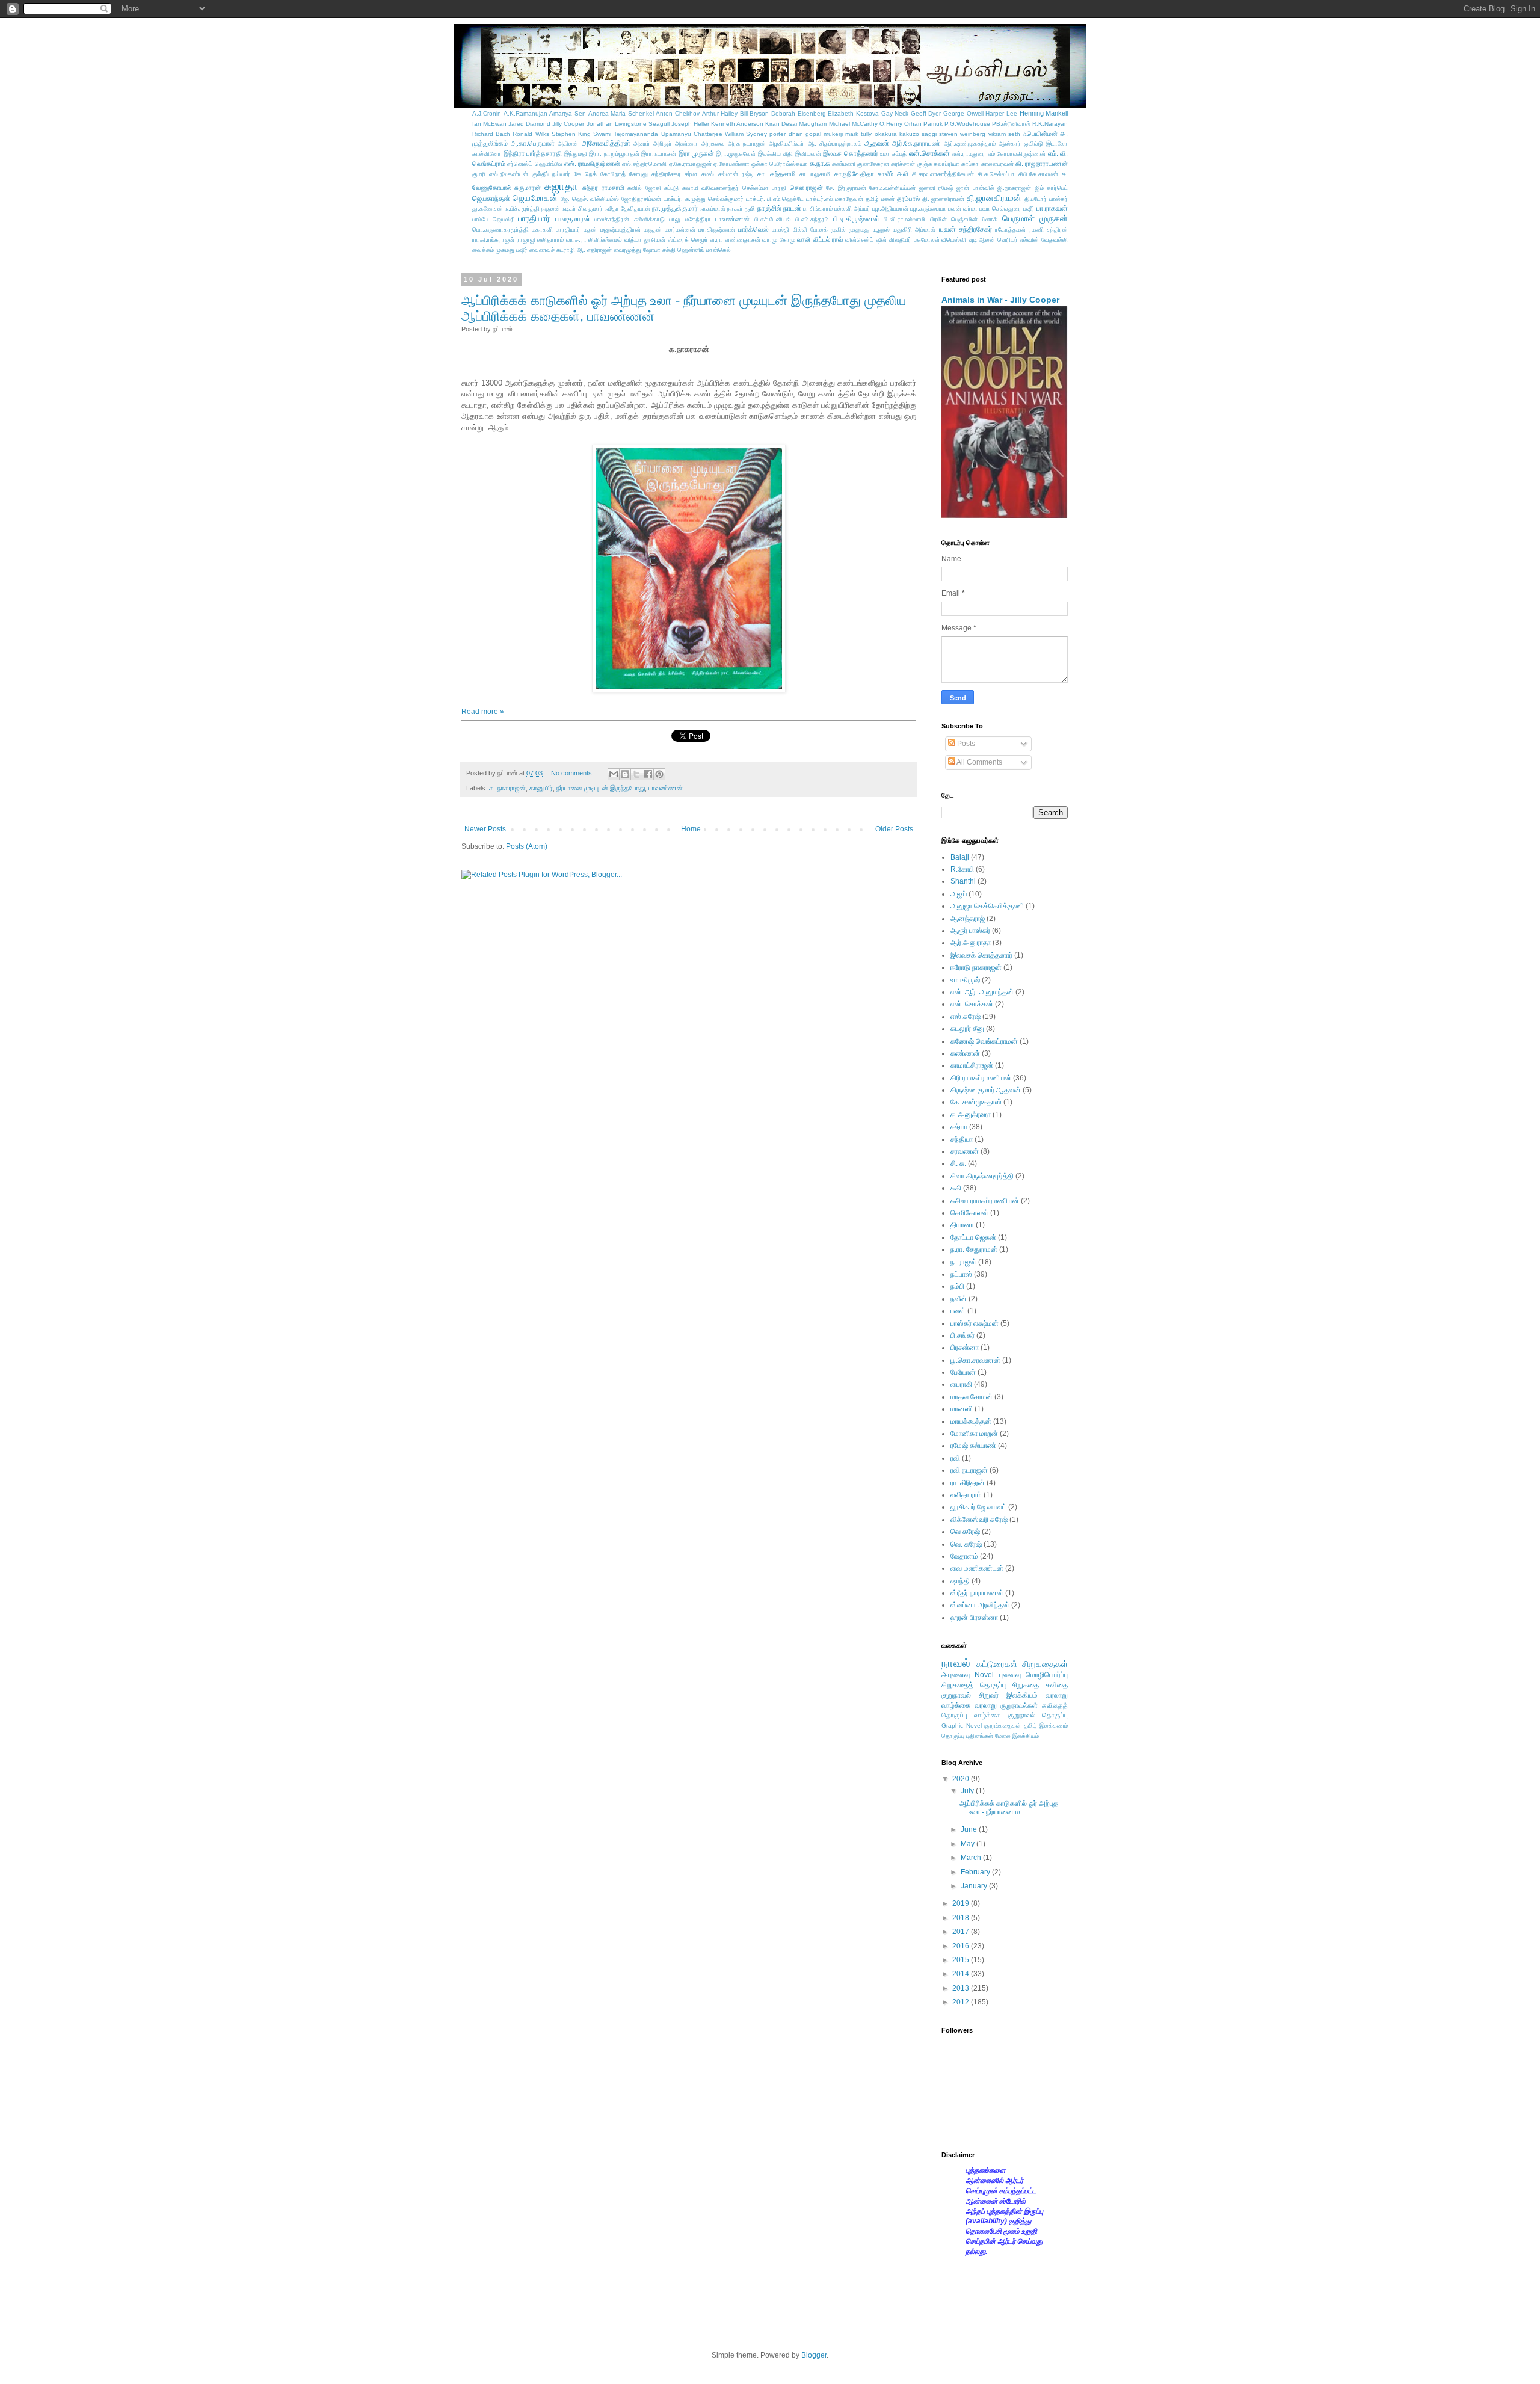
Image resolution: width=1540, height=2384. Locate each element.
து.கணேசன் (488, 208)
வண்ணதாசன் (743, 240)
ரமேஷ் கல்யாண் (973, 1446)
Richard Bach (491, 134)
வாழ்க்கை (987, 1715)
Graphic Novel (962, 1726)
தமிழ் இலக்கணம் (1046, 1726)
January (975, 1886)
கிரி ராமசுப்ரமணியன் (981, 1078)
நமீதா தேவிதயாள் (627, 208)
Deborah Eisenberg (799, 113)
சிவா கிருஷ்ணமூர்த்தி (982, 1176)
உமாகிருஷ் (965, 980)
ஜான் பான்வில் (975, 188)
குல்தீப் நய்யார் (551, 174)
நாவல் (956, 1663)
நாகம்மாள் (713, 208)
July (968, 1791)
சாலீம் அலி (893, 174)
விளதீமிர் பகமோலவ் (914, 240)
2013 (962, 1988)
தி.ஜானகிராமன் (994, 198)
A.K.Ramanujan (525, 113)
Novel (984, 1675)
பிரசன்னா (965, 1348)
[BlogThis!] (625, 774)
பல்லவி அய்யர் (852, 208)
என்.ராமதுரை (969, 154)
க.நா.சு (820, 164)
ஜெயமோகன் (535, 198)
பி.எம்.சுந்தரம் (812, 219)
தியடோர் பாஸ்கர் (1046, 199)
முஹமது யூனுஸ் (869, 229)
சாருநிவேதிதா (854, 174)
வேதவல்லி (1055, 240)
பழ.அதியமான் (890, 208)
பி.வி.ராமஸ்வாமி (904, 219)
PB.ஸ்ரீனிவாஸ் (1011, 124)
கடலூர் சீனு (967, 1029)
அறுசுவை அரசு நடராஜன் (734, 143)
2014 (962, 1974)
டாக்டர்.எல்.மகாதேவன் (835, 199)
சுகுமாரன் (528, 188)
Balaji (960, 857)
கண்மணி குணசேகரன (861, 164)
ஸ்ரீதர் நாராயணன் (977, 1593)
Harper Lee (1001, 113)
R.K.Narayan (1050, 124)
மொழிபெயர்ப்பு (1047, 1675)
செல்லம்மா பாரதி (764, 188)
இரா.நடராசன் (659, 154)
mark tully (858, 134)
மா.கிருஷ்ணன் (717, 229)
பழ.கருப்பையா (928, 208)
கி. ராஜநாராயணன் (1042, 164)
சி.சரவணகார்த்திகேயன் (943, 174)
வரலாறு (1057, 1695)
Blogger (814, 2355)
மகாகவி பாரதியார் (556, 229)
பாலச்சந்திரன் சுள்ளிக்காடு (630, 219)
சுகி (956, 1188)
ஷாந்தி (960, 1581)
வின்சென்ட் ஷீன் (866, 240)
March (972, 1858)
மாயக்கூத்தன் (971, 1421)
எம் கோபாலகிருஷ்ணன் (1017, 154)
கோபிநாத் (613, 174)
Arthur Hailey (720, 113)
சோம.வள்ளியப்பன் (892, 188)
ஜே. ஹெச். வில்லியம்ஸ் (590, 199)
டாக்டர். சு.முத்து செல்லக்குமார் (704, 199)
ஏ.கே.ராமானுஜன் (690, 164)
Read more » (483, 712)
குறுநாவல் (956, 1695)
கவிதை (1057, 1685)
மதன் (590, 229)
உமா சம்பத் (893, 154)
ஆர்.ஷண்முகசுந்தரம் (970, 143)
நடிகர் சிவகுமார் (582, 208)
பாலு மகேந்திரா (690, 219)
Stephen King (571, 134)
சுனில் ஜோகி (644, 188)
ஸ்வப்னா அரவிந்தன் (980, 1605)
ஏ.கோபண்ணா (731, 164)
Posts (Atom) (527, 846)
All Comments (979, 762)
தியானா (962, 1225)
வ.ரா (716, 240)
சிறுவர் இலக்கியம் (1008, 1695)
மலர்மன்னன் (680, 229)
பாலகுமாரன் (573, 219)
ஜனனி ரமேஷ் (936, 188)
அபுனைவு (956, 1675)
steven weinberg (962, 134)
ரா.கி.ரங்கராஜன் (493, 240)
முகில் (838, 229)
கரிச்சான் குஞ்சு (911, 164)
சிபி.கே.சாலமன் (1038, 174)
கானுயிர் (541, 788)
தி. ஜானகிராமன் (944, 199)
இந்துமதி (576, 154)
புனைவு (1010, 1675)
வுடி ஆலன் (982, 240)
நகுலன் (551, 208)
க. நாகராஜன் (507, 788)
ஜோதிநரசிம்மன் (641, 199)
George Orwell (963, 113)
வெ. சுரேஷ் (966, 1544)
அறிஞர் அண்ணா (676, 143)
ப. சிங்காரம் (818, 208)
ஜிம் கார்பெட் (1051, 188)
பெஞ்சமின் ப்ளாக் (974, 219)
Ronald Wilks (531, 134)
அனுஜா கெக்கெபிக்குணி (987, 906)
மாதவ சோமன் (972, 1397)
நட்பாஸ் (961, 1274)
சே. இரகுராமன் (846, 188)
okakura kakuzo (897, 134)
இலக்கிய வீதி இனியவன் (790, 154)
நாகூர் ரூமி (741, 208)
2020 (962, 1779)
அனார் (642, 143)
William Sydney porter (755, 134)
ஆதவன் (877, 143)
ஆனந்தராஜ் (968, 919)
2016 (962, 1946)
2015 (962, 1960)
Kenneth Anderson (737, 124)
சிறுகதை (1025, 1685)
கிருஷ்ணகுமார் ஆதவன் (986, 1090)
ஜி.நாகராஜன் (1014, 188)
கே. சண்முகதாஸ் (976, 1102)
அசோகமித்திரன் (606, 143)
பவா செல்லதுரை (1000, 208)
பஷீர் (1029, 208)
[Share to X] (636, 774)
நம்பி (957, 1286)
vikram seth (1004, 134)
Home (691, 829)
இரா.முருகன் (696, 153)
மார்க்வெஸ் (753, 229)
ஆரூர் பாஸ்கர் (970, 931)
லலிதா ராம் (966, 1495)
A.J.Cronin (487, 113)
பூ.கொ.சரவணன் (975, 1360)
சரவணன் (965, 1151)
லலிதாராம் (550, 240)
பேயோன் (963, 1372)
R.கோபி (962, 869)
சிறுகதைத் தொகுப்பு (974, 1685)
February (976, 1872)
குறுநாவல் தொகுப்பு (1038, 1715)
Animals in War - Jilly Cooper (1000, 300)
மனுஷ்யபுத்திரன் (621, 229)
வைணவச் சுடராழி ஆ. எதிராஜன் (571, 250)
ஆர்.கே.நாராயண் (916, 143)
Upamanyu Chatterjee (692, 134)
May (969, 1844)
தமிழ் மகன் (880, 199)
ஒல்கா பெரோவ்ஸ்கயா (779, 164)
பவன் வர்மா (963, 208)
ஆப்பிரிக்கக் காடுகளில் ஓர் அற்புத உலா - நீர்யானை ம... (1009, 1808)
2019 (962, 1903)
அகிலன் (568, 143)
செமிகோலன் (969, 1213)
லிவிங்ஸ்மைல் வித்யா (615, 240)
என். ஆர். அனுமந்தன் (982, 992)
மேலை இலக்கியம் (1017, 1736)
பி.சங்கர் (962, 1335)
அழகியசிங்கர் (787, 143)
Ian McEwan (489, 124)
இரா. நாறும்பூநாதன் (614, 154)
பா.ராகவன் (1052, 208)
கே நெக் (585, 174)
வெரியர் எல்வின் (1018, 240)
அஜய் (959, 894)
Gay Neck (895, 113)
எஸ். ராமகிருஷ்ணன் (592, 164)
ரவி (955, 1458)
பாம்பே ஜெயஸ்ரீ (493, 219)
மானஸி (962, 1409)
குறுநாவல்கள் (1019, 1705)
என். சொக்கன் (972, 1004)
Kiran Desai (781, 124)
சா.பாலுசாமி (815, 174)
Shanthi (963, 881)
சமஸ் (708, 174)
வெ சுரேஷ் (965, 1532)
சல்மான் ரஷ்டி (736, 174)
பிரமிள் (938, 219)
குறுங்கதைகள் (1003, 1726)
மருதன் (653, 229)
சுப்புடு (671, 188)
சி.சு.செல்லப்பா (996, 174)
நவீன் (959, 1299)
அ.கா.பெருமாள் (533, 143)
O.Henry (891, 124)
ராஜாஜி (526, 240)
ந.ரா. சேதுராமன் (974, 1249)
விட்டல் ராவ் (828, 239)
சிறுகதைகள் (1045, 1664)
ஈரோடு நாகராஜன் (976, 967)
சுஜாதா (561, 186)
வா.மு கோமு (779, 240)
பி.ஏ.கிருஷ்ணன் (856, 219)
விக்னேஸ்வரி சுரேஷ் (979, 1520)
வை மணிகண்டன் (977, 1568)
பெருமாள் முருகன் (1035, 218)
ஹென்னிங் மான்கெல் (704, 250)
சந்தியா (962, 1139)
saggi (929, 134)
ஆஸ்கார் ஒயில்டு (1021, 143)
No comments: (573, 773)
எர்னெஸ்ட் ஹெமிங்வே (534, 164)
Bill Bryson (755, 113)
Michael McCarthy (853, 124)
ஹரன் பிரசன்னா (974, 1618)
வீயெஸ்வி (954, 240)
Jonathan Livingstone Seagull (628, 124)
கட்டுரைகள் (997, 1664)
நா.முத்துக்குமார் (675, 208)
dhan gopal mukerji (816, 134)
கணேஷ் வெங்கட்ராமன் (984, 1041)
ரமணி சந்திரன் (1048, 229)
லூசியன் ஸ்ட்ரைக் (666, 240)
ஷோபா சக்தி (659, 250)
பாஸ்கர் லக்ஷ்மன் (975, 1323)
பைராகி (961, 1384)
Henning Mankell (1044, 113)
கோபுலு (639, 174)
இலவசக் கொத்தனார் (981, 955)
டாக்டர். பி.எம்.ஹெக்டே (775, 199)
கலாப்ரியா (947, 164)
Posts (965, 744)
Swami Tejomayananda (626, 134)
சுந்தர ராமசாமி (603, 188)
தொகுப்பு (953, 1736)
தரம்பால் (908, 199)
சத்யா (959, 1127)
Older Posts (894, 829)
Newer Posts (485, 829)
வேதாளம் (964, 1556)
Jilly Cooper (568, 124)
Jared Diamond (529, 124)
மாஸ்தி (781, 229)
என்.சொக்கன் (929, 153)
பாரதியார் (534, 218)
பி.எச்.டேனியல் (773, 219)
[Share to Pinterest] (659, 774)
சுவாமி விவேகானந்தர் (710, 188)
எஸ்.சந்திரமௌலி (644, 164)
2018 (962, 1918)
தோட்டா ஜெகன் (973, 1237)
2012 (962, 2002)
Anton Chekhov (678, 113)
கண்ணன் (965, 1053)
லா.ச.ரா (576, 240)
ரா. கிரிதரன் (968, 1483)
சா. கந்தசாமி (777, 174)
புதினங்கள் (980, 1736)
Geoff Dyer (926, 113)
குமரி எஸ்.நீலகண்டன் (500, 174)
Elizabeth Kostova (853, 113)
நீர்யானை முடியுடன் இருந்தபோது (601, 788)
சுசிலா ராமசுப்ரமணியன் (985, 1201)
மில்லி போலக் (810, 229)
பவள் (958, 1311)
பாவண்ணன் (732, 219)
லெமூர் (700, 240)
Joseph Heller (690, 124)
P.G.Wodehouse (967, 124)
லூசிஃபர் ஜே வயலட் (978, 1507)
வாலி (804, 239)
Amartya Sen (568, 113)
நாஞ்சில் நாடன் (779, 208)
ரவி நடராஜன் (969, 1470)
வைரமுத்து (627, 250)
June (970, 1829)
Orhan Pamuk (923, 124)
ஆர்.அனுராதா (971, 943)
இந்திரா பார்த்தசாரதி (533, 153)
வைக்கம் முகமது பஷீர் (500, 250)
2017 (962, 1932)
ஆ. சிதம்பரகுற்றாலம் (835, 143)
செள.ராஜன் (806, 188)
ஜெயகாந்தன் (491, 199)
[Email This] (614, 774)
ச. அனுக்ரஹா (971, 1115)
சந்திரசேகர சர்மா (675, 174)
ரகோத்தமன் (1010, 229)
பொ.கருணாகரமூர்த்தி (500, 229)
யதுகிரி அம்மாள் (914, 229)
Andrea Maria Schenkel (621, 113)
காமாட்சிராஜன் (972, 1065)
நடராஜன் (963, 1262)
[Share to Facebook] (648, 774)
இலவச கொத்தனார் (851, 153)
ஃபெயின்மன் (1040, 134)
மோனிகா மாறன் (974, 1434)
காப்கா (970, 164)
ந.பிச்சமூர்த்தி (522, 208)
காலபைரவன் (997, 164)
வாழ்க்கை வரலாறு (969, 1705)
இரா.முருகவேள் (736, 154)
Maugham (813, 124)
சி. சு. (958, 1163)
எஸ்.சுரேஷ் (966, 1017)
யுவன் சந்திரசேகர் (966, 229)
